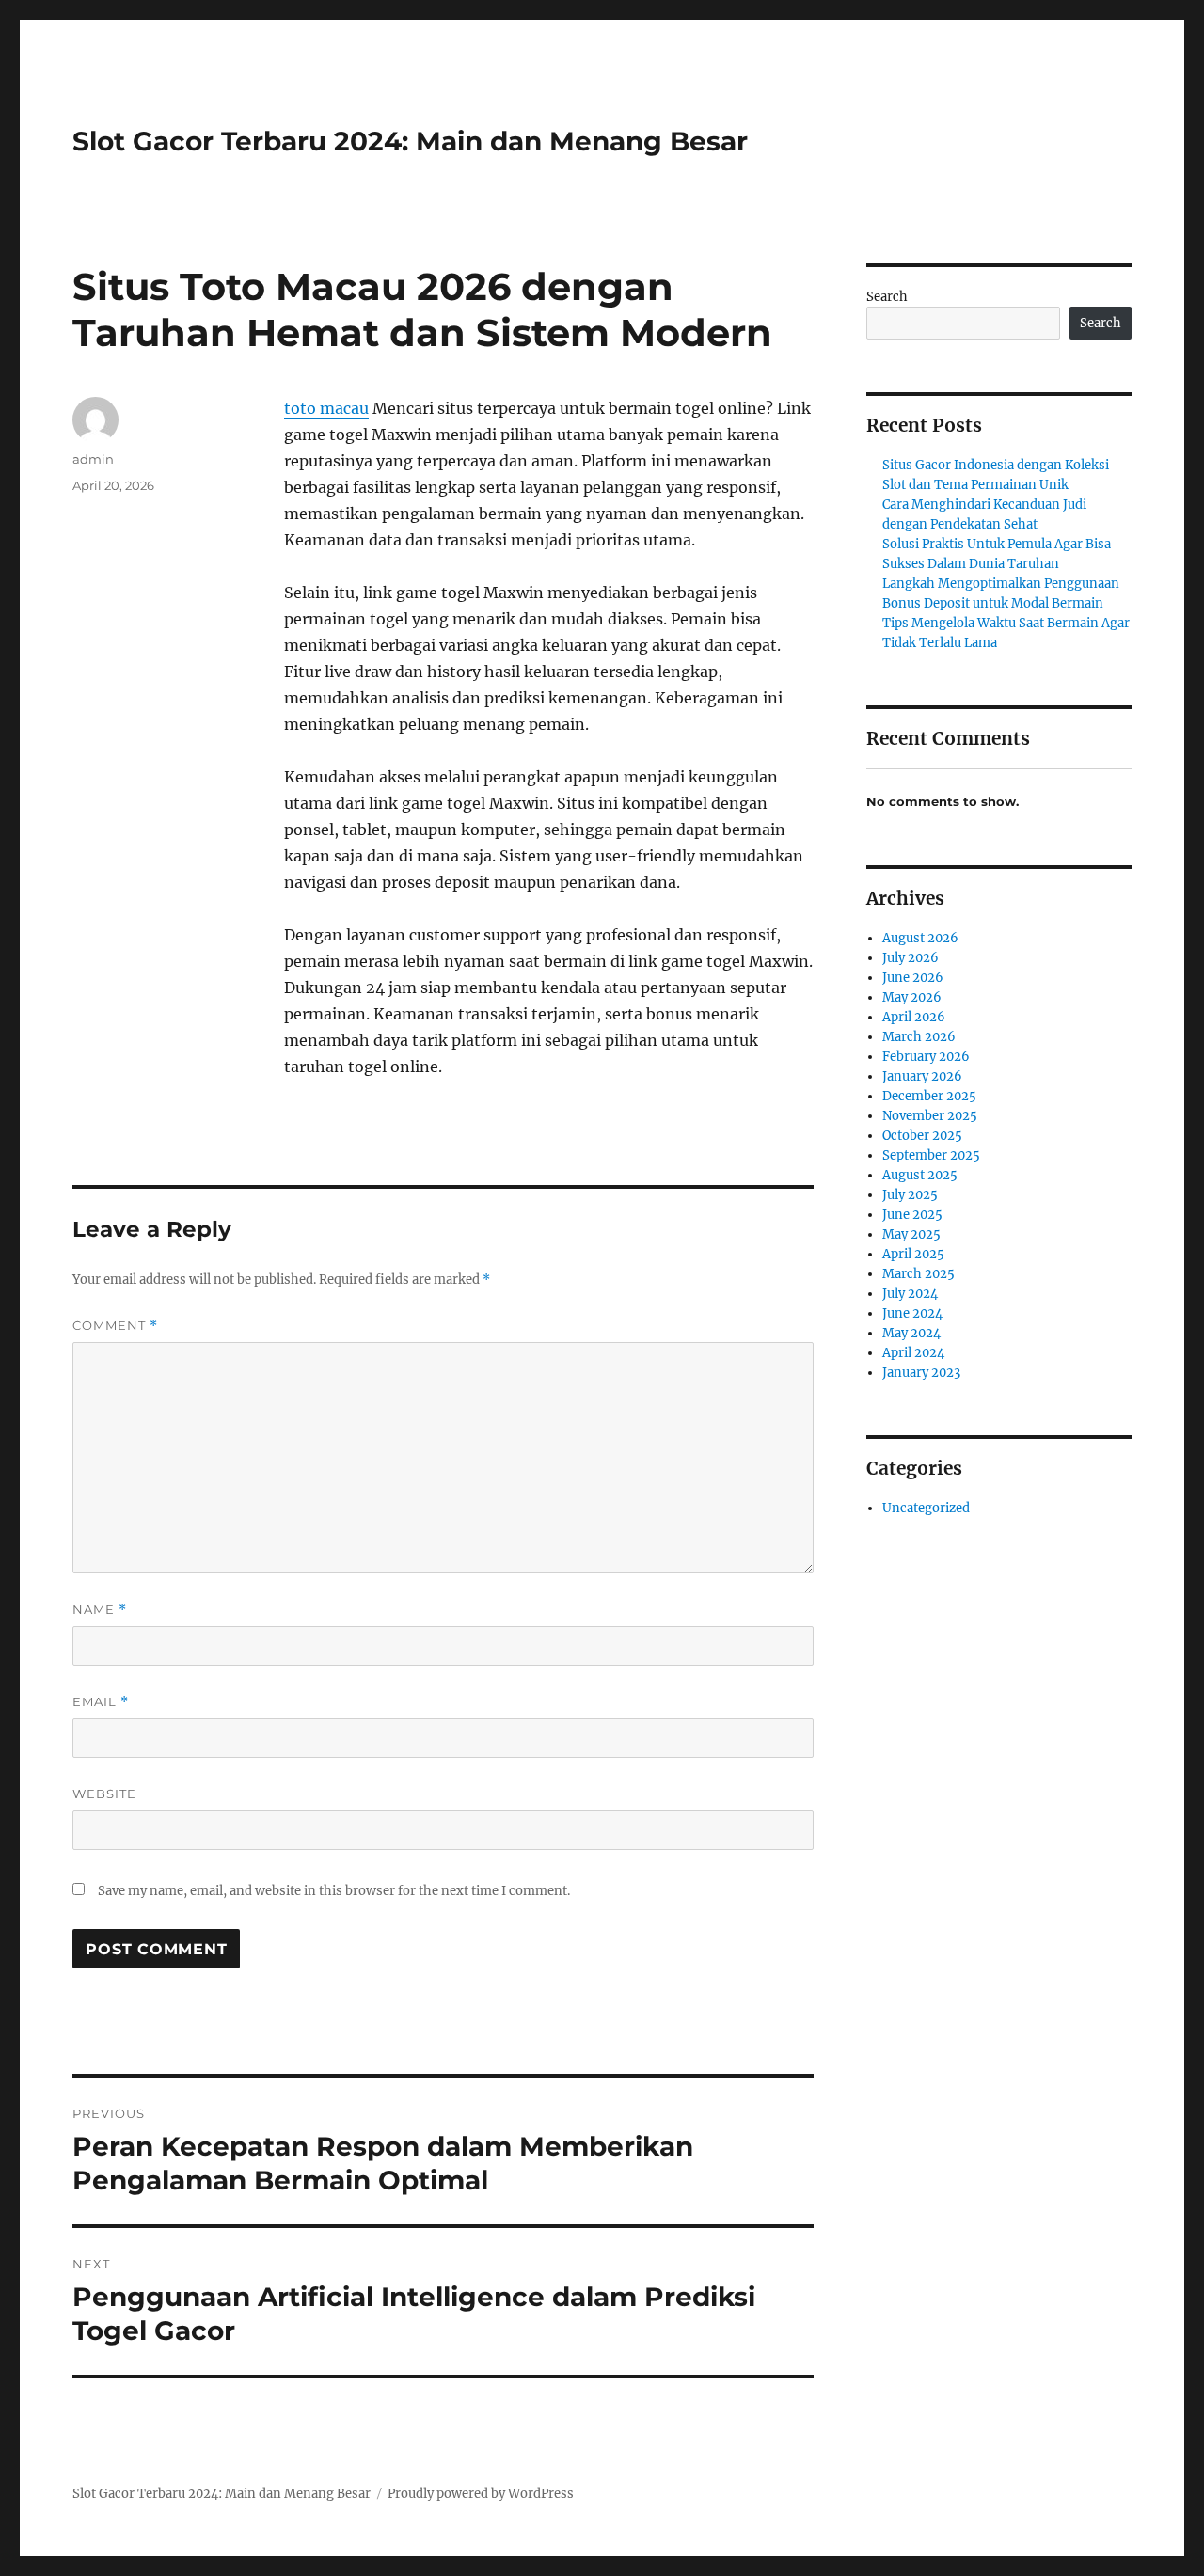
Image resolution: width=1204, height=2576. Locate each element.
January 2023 (921, 1373)
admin (93, 459)
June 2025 (912, 1215)
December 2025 (929, 1096)
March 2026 (919, 1037)
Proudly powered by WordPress (481, 2494)
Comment (115, 1326)
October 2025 (922, 1136)
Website (104, 1794)
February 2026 (926, 1057)
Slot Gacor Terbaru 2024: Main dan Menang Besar (410, 141)
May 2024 (911, 1333)
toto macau (326, 408)
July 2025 (910, 1195)
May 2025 (911, 1234)
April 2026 (914, 1017)
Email (101, 1702)
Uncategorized (926, 1508)
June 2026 (913, 978)
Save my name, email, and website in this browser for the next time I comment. (334, 1891)
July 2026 (911, 958)
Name (100, 1610)
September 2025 (931, 1155)
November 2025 (930, 1116)
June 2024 (912, 1313)
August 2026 (920, 938)
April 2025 (913, 1254)
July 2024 (910, 1294)
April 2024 (913, 1353)
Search (887, 297)
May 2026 (912, 997)
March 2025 (919, 1274)
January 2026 (922, 1076)
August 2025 (920, 1175)
